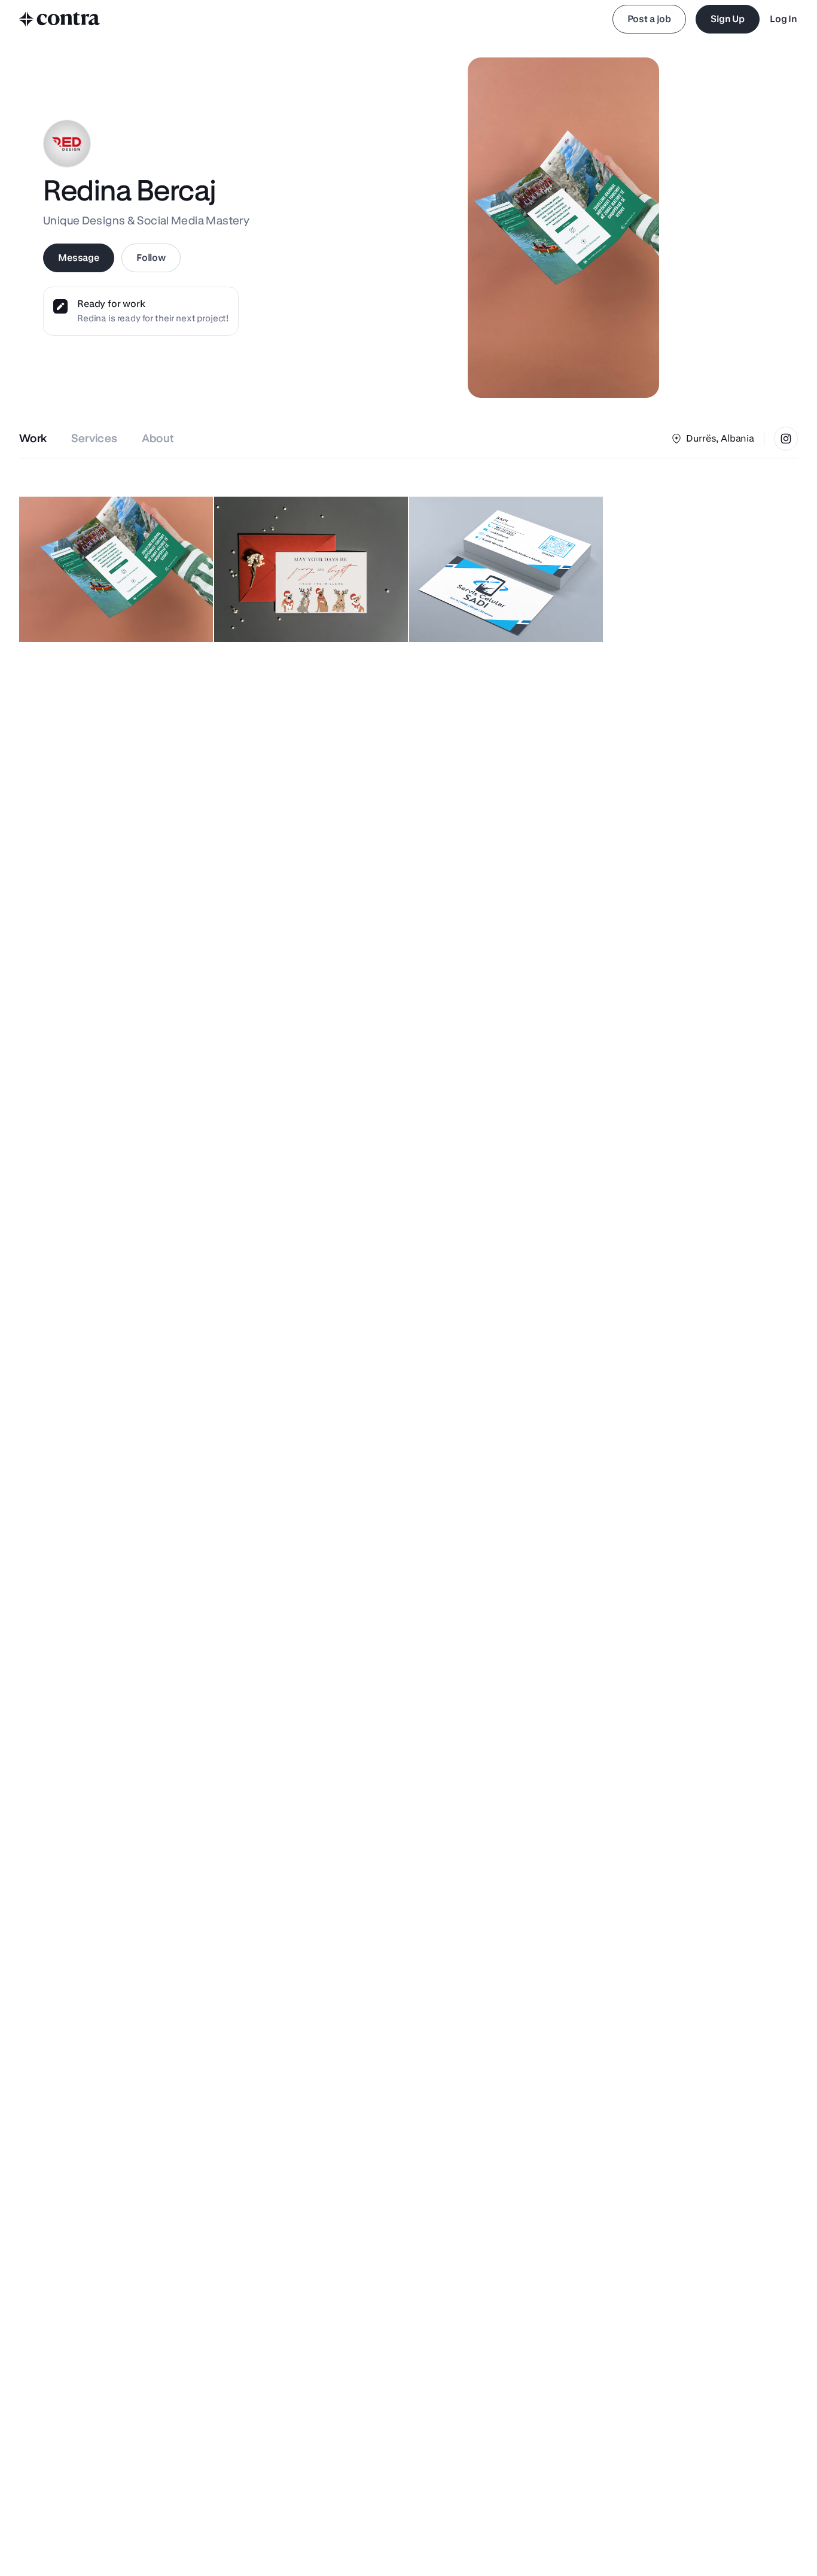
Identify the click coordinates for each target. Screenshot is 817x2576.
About (158, 438)
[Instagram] (786, 439)
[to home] (60, 19)
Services (94, 438)
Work (33, 438)
